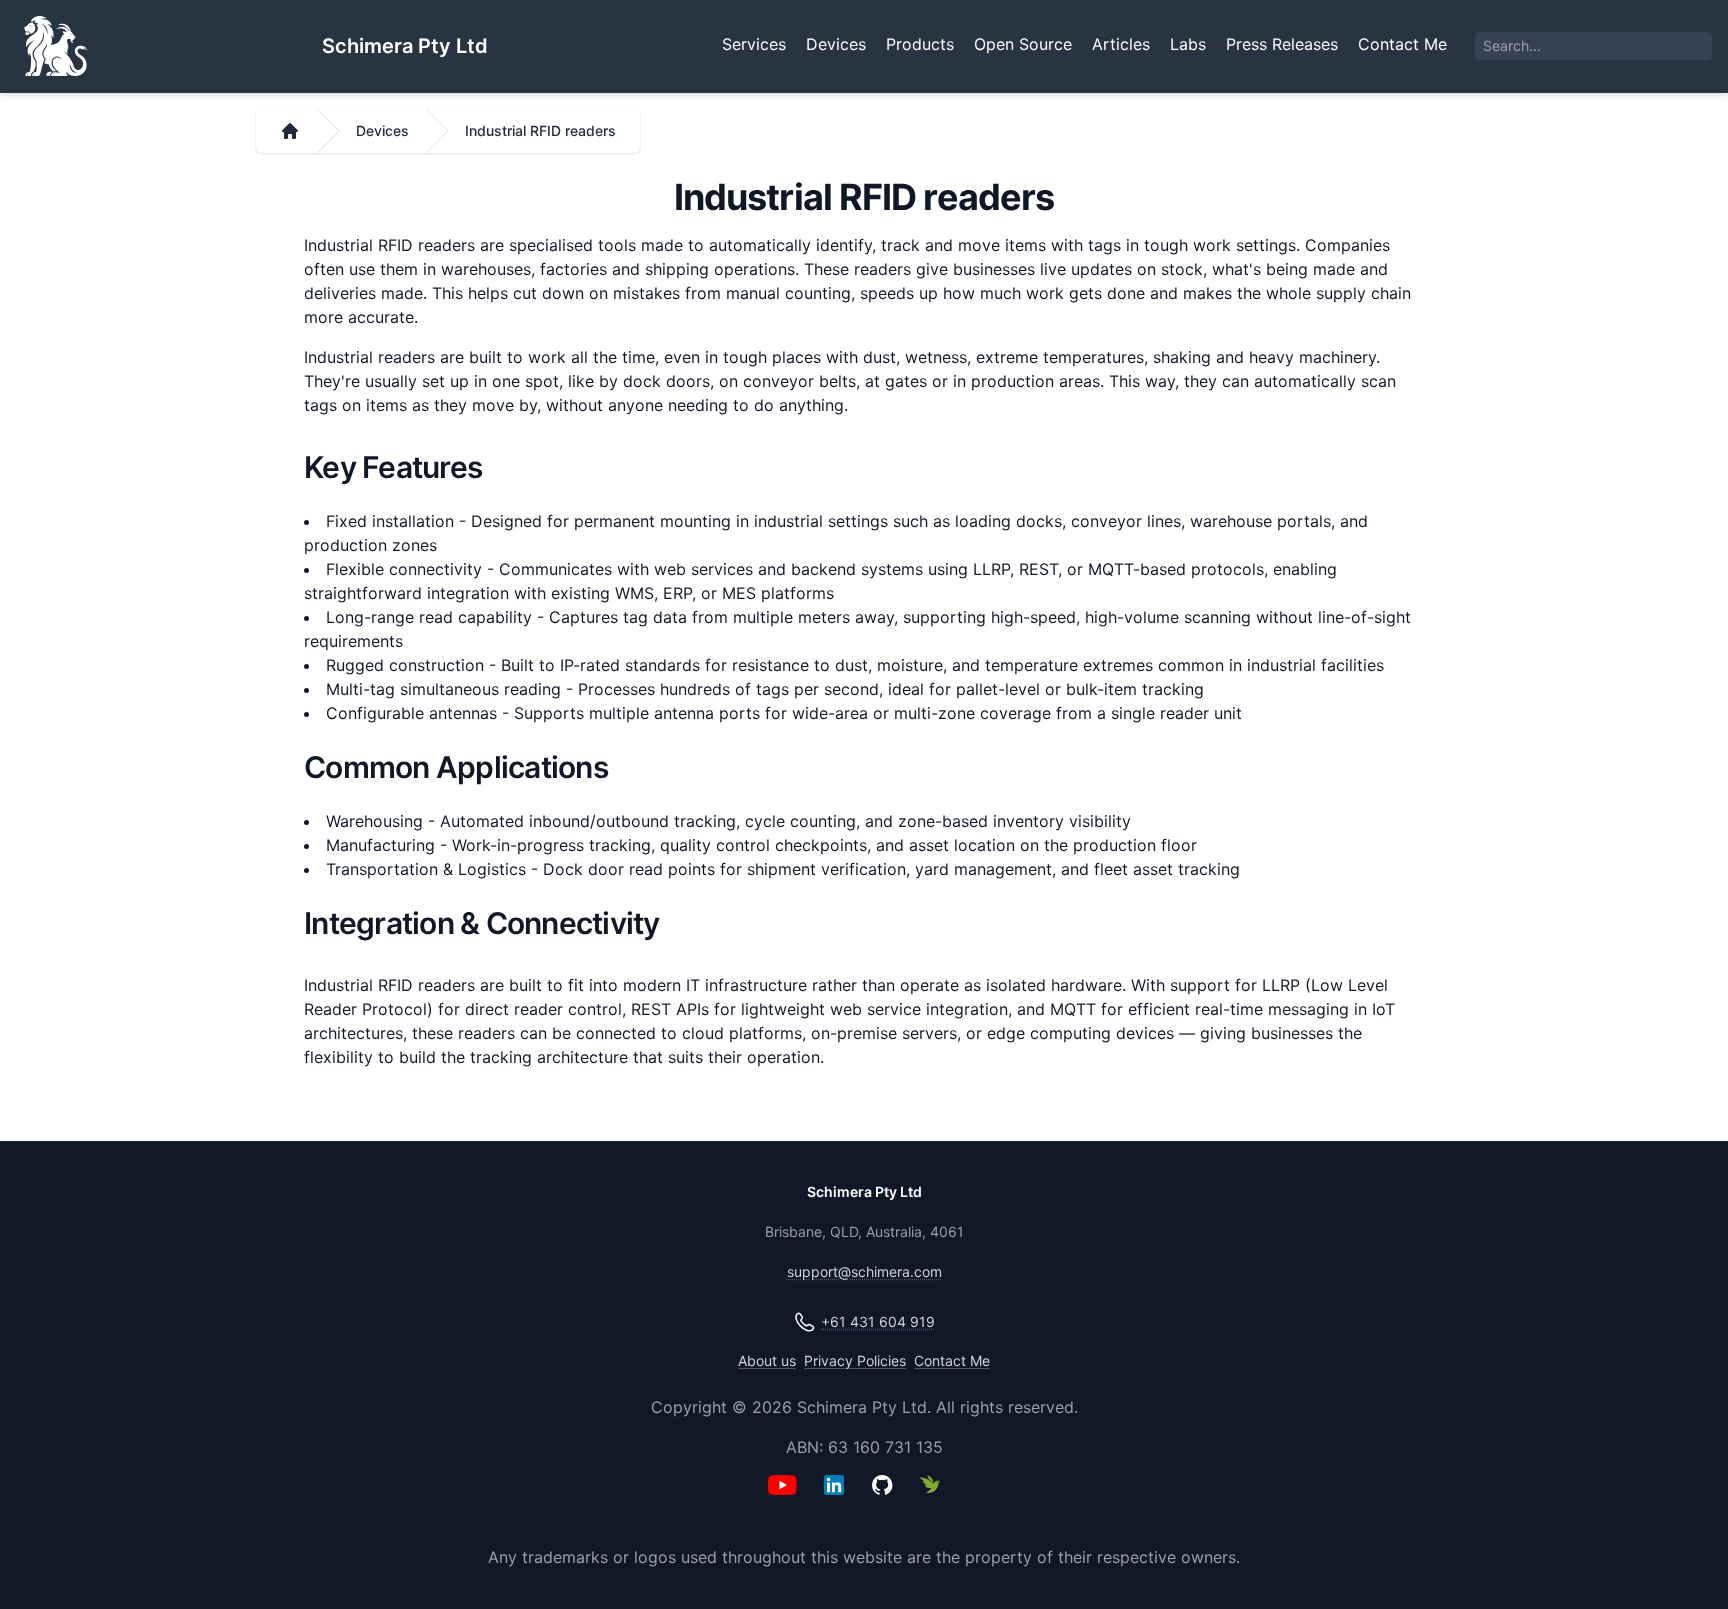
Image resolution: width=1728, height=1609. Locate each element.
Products (920, 44)
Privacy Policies (855, 1360)
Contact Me (1402, 44)
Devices (836, 44)
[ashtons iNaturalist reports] (936, 1499)
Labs (1188, 44)
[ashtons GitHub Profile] (888, 1499)
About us (767, 1360)
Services (754, 44)
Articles (1121, 44)
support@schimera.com (864, 1271)
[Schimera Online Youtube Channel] (792, 1499)
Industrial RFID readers (540, 130)
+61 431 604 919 (878, 1321)
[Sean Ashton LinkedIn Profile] (840, 1499)
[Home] (290, 131)
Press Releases (1282, 44)
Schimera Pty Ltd (405, 46)
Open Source (1023, 44)
